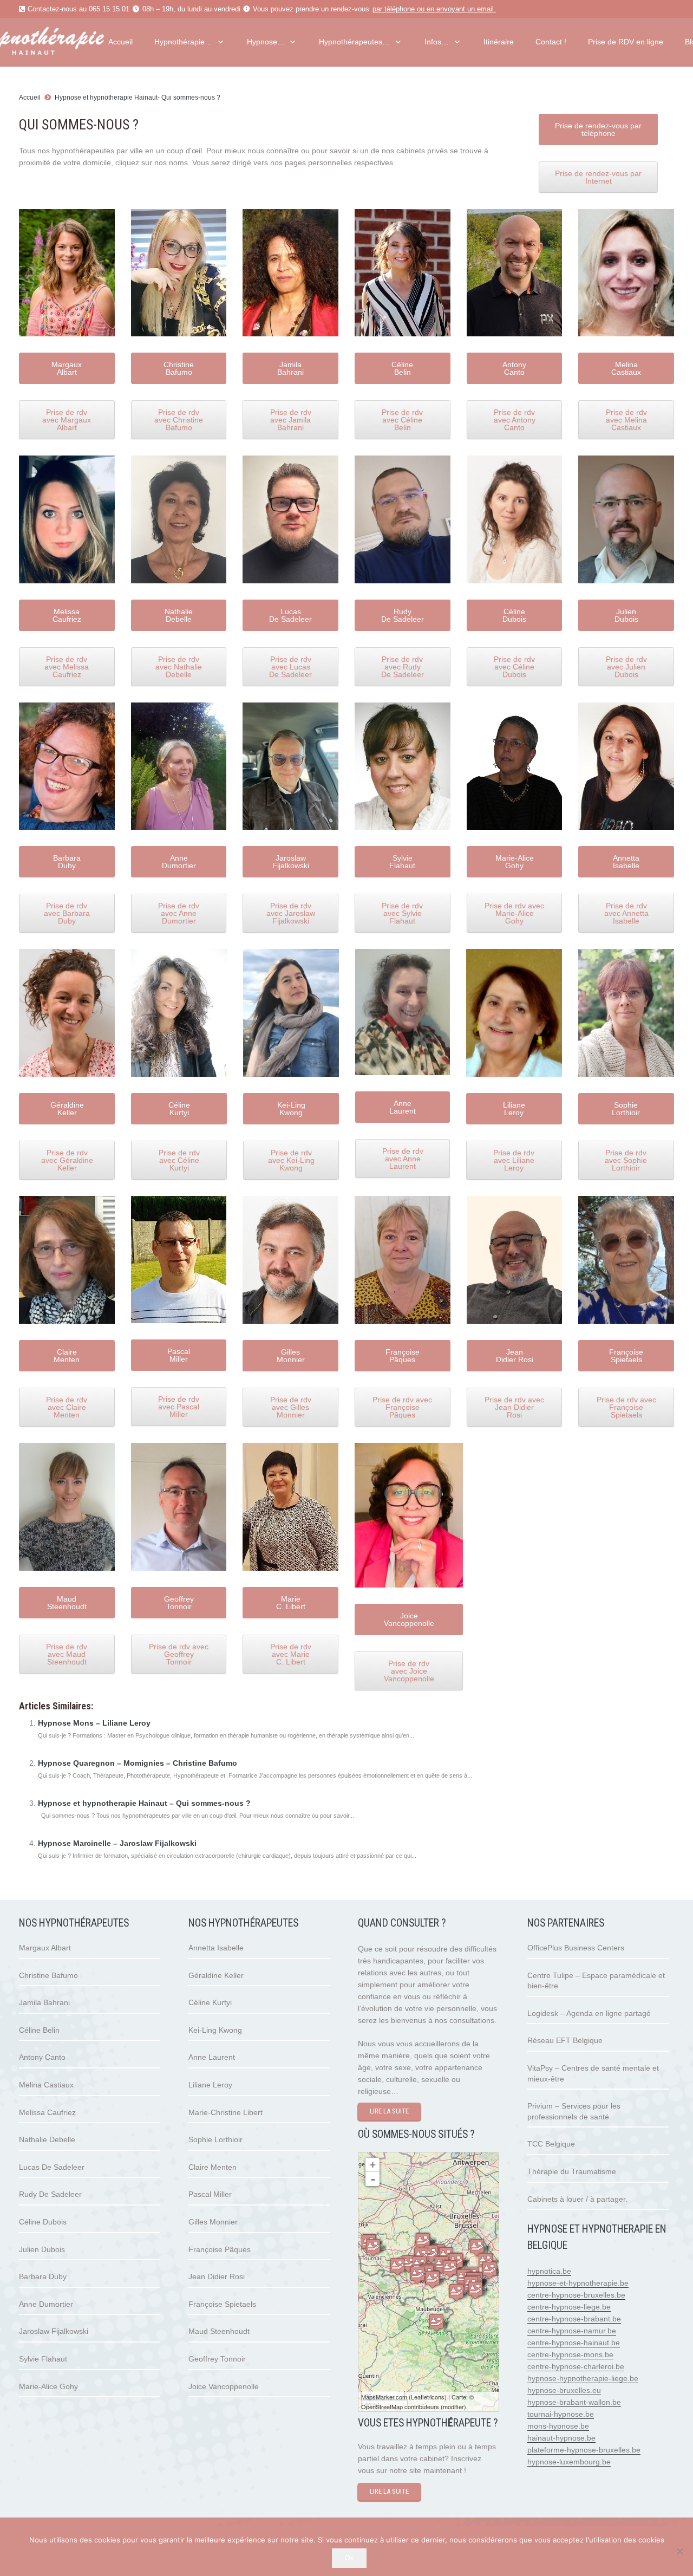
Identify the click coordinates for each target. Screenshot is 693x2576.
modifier (453, 2406)
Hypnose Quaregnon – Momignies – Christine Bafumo (138, 1763)
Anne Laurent (212, 2057)
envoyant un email (465, 9)
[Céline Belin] (397, 2266)
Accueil (30, 97)
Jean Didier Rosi (217, 2276)
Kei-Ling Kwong (215, 2030)
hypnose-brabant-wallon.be (574, 2402)
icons (437, 2397)
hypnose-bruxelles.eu (564, 2390)
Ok (349, 2558)
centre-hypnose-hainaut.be (574, 2343)
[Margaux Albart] (456, 2292)
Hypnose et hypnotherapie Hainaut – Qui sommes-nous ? (144, 1803)
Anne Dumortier (46, 2304)
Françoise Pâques (220, 2249)
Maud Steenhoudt (219, 2331)
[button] (219, 42)
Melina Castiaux (46, 2085)
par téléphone (394, 9)
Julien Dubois (42, 2249)
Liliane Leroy (210, 2085)
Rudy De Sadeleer (50, 2194)
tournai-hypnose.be (561, 2414)
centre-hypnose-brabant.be (574, 2319)
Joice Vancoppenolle (224, 2386)
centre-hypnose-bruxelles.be (576, 2295)
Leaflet (420, 2397)
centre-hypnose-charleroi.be (576, 2366)
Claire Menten (213, 2167)
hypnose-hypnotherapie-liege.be (583, 2378)
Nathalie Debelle (47, 2139)
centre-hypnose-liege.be (569, 2307)
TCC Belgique (551, 2144)
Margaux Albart (45, 1948)
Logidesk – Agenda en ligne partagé (589, 2013)
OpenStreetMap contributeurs (400, 2406)
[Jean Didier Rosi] (433, 2279)
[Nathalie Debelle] (475, 2290)
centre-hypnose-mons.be (570, 2354)
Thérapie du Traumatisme (572, 2171)
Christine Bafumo (48, 1975)
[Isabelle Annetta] (489, 2270)
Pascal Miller (210, 2194)
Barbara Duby (43, 2276)
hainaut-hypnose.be (561, 2438)
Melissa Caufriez (47, 2112)
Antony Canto (42, 2057)
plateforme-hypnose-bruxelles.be (584, 2450)
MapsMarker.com (384, 2397)
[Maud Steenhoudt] (409, 2264)
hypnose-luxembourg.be (569, 2462)
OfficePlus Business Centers (576, 1948)
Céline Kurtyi (210, 2002)
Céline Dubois (43, 2222)
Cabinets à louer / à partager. (577, 2199)
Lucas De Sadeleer (52, 2167)
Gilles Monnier (213, 2222)
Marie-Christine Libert (225, 2112)
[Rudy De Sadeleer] (450, 2269)
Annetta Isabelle (216, 1948)
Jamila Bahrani (44, 2002)
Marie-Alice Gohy (48, 2386)
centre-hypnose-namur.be (572, 2331)
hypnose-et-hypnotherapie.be (578, 2283)
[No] (679, 2551)
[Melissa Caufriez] (373, 2248)
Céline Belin (39, 2030)
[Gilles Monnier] (423, 2242)
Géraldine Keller (216, 1975)
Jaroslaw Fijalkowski (54, 2331)
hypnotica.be (549, 2271)
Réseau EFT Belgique (565, 2040)
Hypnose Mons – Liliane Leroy (94, 1723)
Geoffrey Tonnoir (217, 2359)
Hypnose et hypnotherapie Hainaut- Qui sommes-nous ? (138, 97)
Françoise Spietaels (222, 2304)
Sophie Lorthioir (215, 2139)
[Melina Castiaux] (477, 2248)
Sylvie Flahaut (43, 2359)
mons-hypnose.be (558, 2426)
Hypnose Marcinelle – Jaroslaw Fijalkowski (117, 1843)
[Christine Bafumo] (436, 2323)
